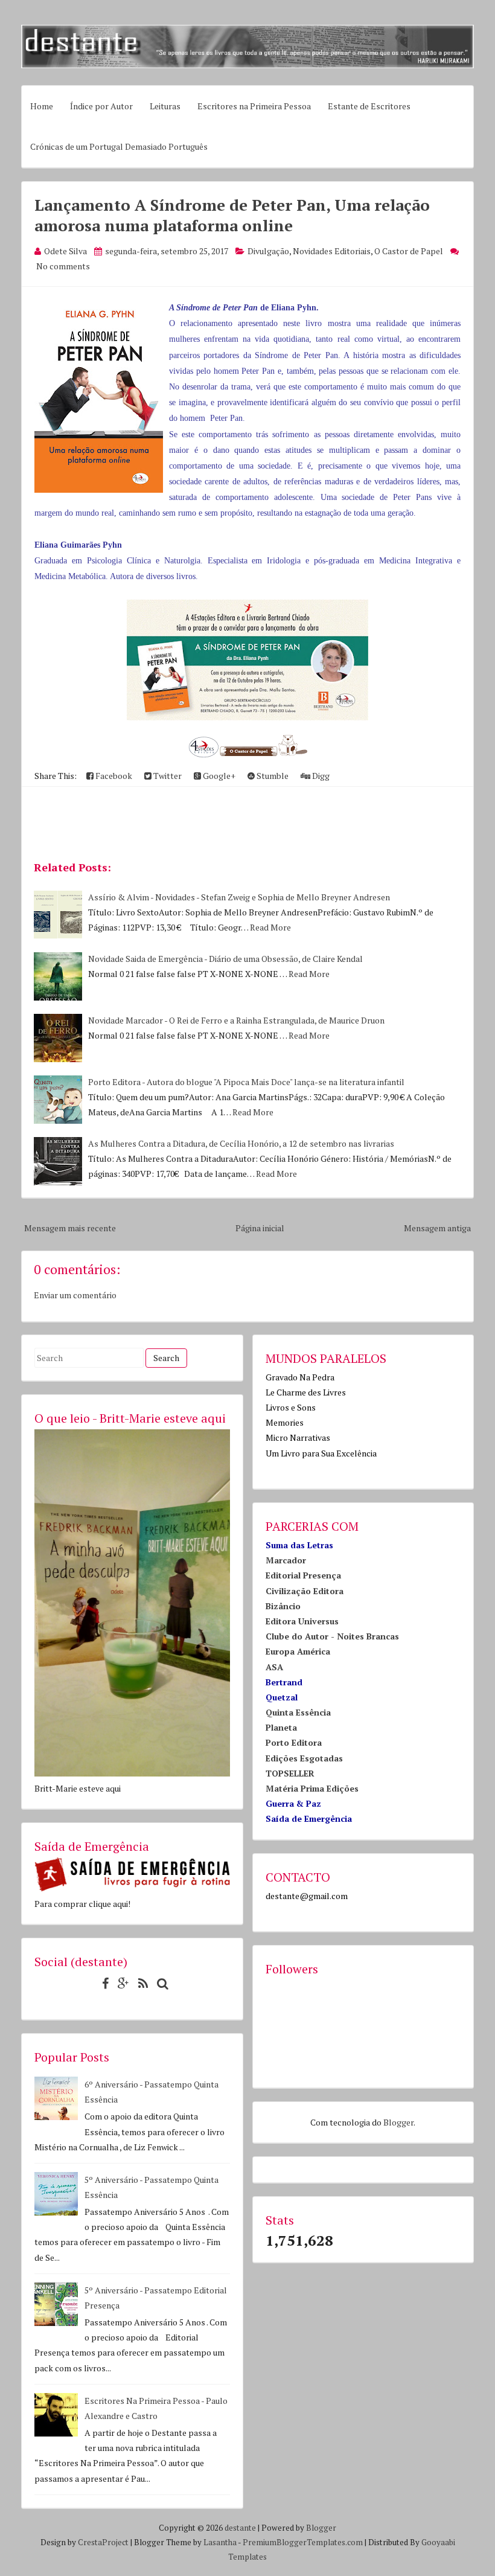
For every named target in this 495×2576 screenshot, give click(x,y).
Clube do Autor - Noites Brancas (332, 1636)
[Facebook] (102, 1983)
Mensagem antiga (437, 1228)
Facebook (113, 776)
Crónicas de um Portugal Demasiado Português (119, 146)
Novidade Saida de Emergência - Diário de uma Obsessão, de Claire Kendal (225, 959)
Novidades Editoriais (332, 251)
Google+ (218, 776)
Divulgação (268, 251)
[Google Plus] (120, 1983)
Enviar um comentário (75, 1295)
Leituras (165, 106)
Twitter (167, 776)
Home (42, 106)
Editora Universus (302, 1621)
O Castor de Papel (409, 251)
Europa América (298, 1651)
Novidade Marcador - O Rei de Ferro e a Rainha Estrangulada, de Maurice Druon (236, 1020)
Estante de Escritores (369, 106)
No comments (63, 266)
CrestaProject (103, 2542)
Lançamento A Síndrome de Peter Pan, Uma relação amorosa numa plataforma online (232, 215)
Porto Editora (294, 1742)
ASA (274, 1667)
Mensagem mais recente (70, 1228)
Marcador (286, 1560)
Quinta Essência (298, 1712)
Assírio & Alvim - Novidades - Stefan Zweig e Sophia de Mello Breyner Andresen (239, 897)
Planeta (281, 1727)
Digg (320, 776)
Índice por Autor (101, 106)
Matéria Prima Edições (312, 1788)
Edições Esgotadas (304, 1758)
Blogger (398, 2122)
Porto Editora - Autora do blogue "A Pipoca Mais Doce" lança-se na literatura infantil (246, 1082)
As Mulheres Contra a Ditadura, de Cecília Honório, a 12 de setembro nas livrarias (241, 1143)
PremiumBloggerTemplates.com (303, 2542)
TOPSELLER (290, 1773)
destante (240, 2528)
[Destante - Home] (247, 65)
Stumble (272, 776)
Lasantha (220, 2542)
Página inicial (260, 1228)
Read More (270, 927)
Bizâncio (283, 1606)
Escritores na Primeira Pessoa (254, 106)
